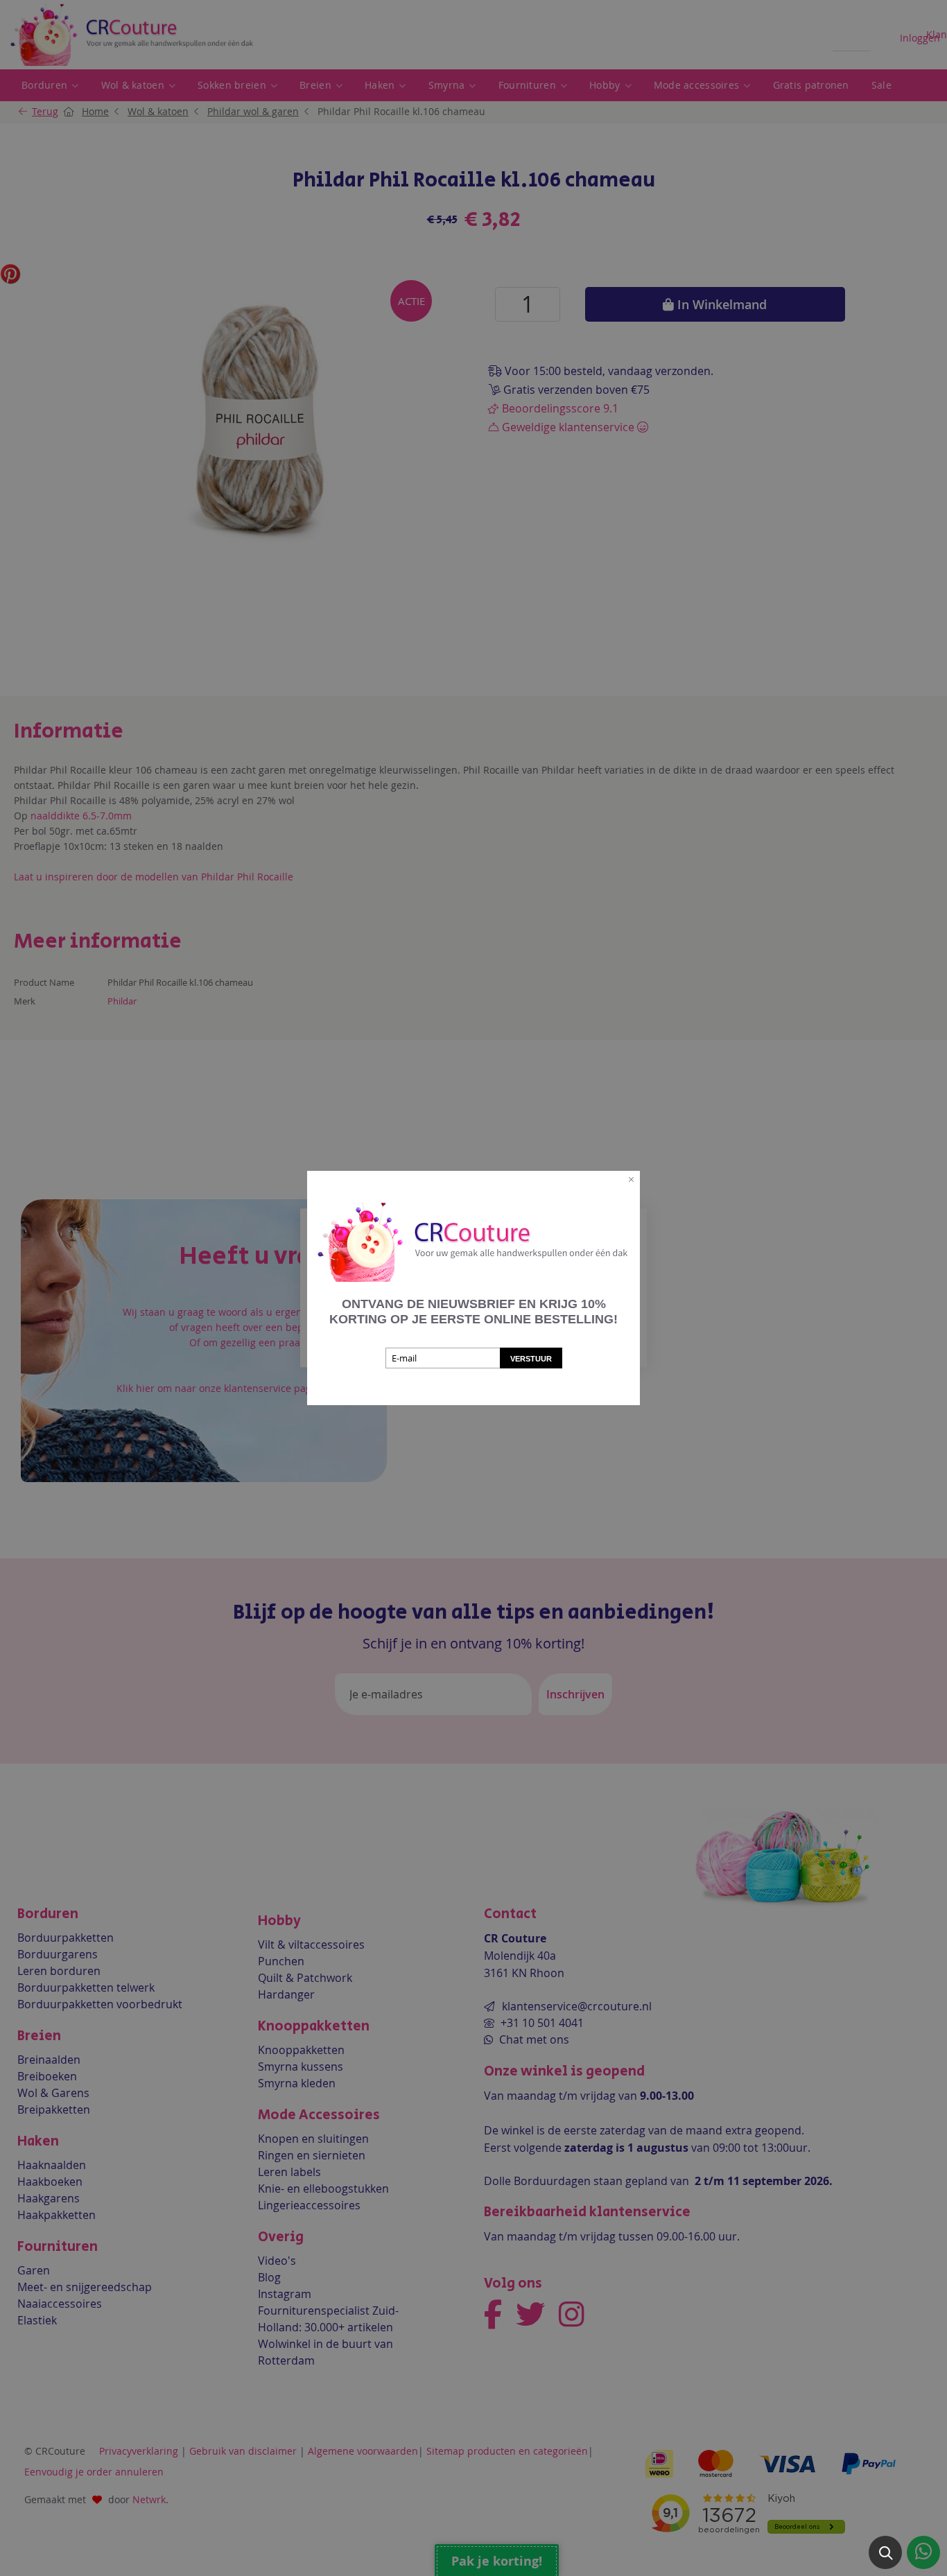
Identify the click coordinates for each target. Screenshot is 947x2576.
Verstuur (531, 1359)
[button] (885, 2552)
